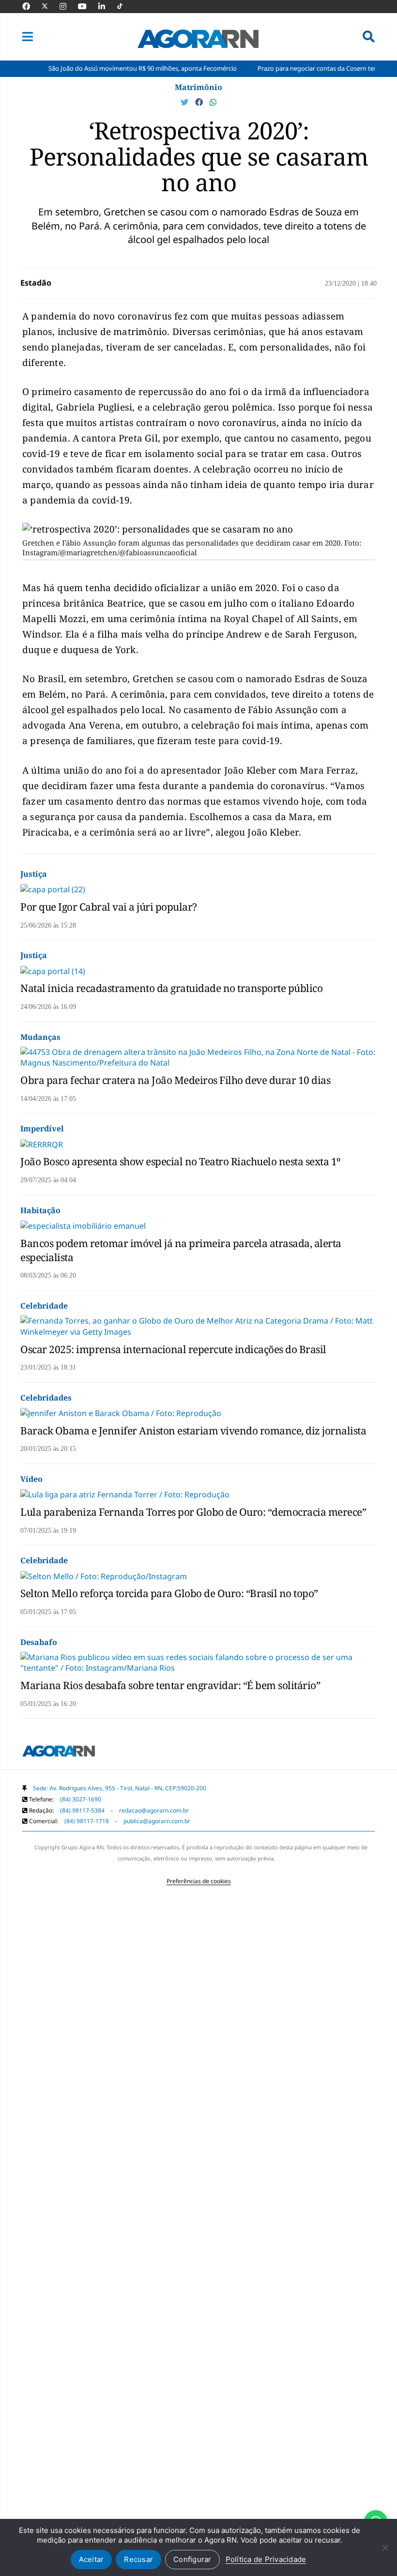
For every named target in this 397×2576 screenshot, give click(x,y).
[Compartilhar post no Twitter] (185, 102)
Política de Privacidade (266, 2559)
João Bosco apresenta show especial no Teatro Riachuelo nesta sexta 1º (180, 1161)
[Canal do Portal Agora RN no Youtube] (87, 6)
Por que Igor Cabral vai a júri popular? (109, 907)
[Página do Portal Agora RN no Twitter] (51, 6)
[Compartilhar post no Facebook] (200, 102)
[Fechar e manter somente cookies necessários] (385, 2547)
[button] (28, 37)
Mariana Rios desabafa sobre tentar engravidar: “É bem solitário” (170, 1685)
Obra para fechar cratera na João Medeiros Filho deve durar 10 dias (175, 1080)
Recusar (138, 2559)
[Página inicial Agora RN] (59, 1753)
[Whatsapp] (213, 102)
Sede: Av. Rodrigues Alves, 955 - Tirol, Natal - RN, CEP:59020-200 (120, 1788)
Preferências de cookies (199, 1881)
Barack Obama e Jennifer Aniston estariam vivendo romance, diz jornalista (193, 1431)
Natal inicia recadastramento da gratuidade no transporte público (171, 988)
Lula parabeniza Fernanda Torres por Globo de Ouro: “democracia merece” (193, 1512)
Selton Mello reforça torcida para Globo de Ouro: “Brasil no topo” (169, 1593)
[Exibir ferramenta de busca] (369, 37)
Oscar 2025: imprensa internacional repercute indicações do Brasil (173, 1349)
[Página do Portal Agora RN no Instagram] (68, 6)
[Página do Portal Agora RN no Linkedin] (107, 6)
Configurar (192, 2559)
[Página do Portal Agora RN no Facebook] (31, 6)
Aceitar (92, 2559)
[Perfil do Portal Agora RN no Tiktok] (125, 6)
